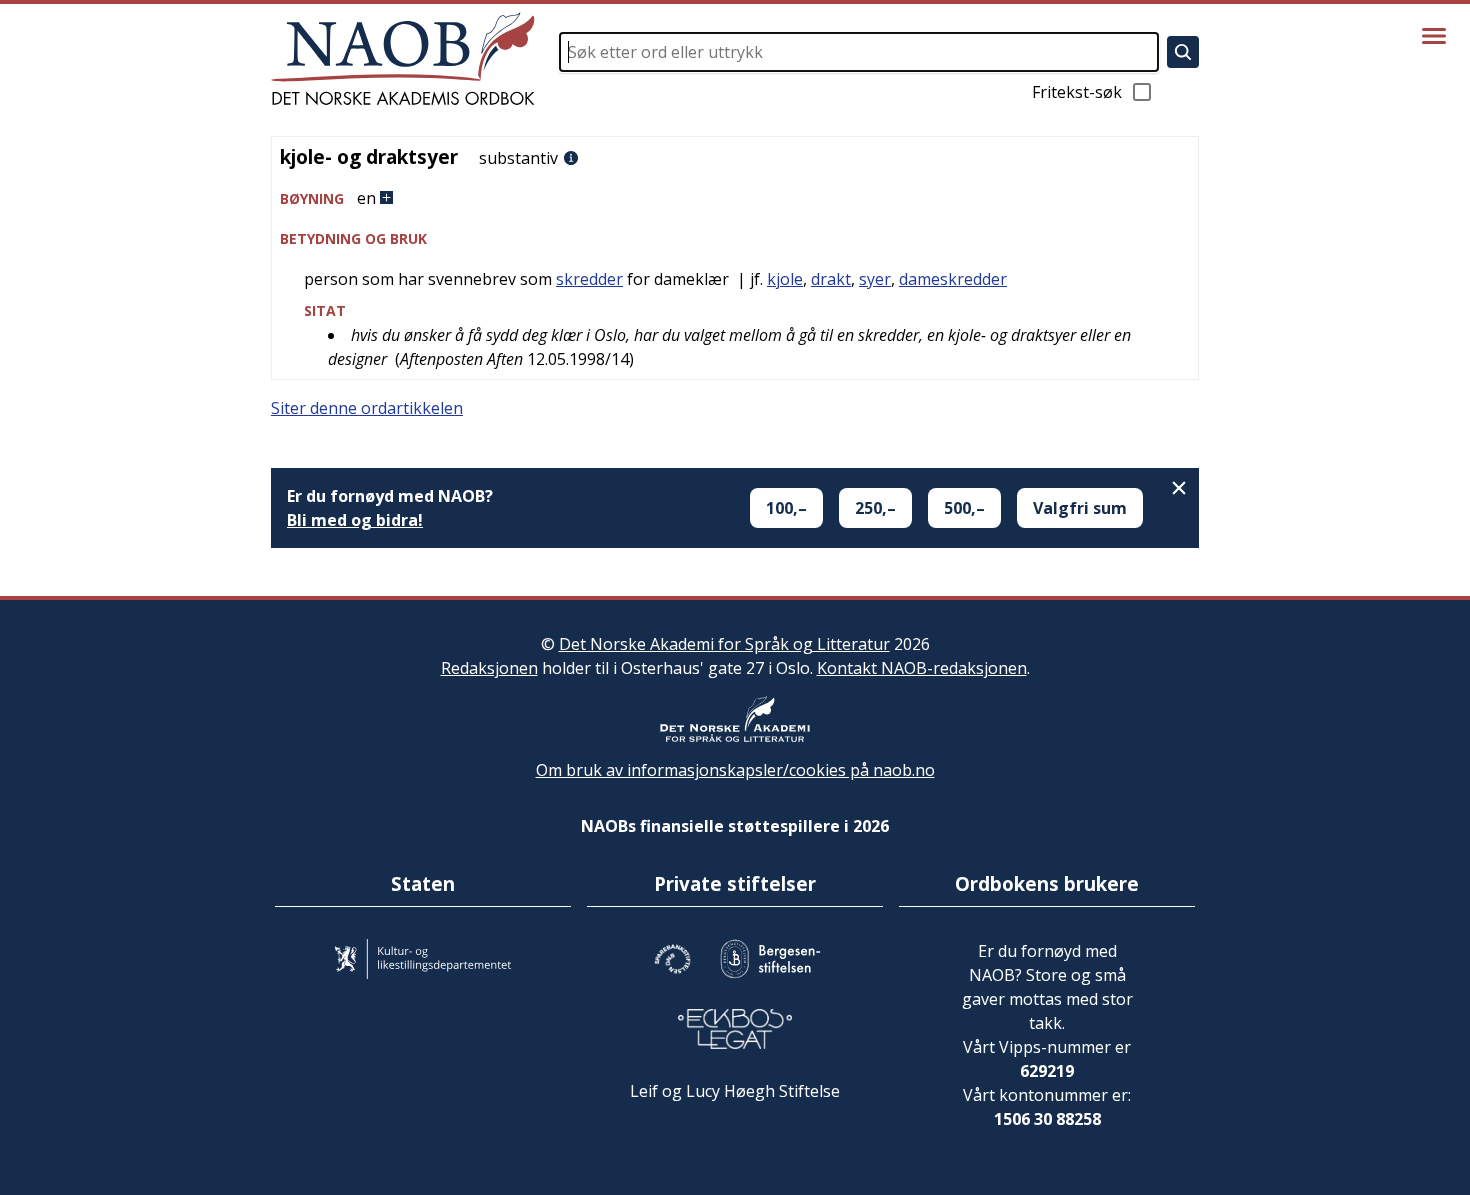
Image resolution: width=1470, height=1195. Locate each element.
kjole (785, 279)
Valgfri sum (1080, 508)
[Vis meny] (1434, 36)
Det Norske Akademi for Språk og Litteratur (724, 644)
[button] (735, 198)
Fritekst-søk (1077, 92)
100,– (786, 508)
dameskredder (953, 279)
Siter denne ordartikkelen (367, 408)
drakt (831, 279)
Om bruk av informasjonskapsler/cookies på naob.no (735, 770)
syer (875, 279)
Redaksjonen (489, 668)
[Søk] (1183, 52)
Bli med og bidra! (355, 520)
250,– (875, 508)
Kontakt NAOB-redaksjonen (922, 668)
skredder (589, 279)
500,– (964, 508)
